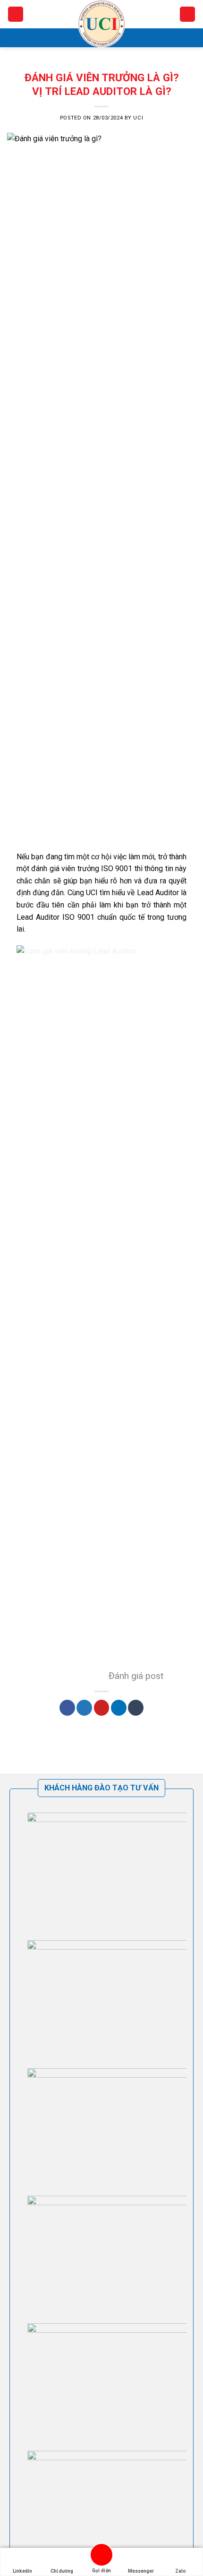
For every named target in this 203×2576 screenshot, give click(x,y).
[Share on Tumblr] (136, 1708)
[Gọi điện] (101, 2556)
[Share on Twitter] (84, 1708)
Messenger (141, 2571)
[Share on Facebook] (67, 1708)
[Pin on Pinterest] (102, 1708)
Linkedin (22, 2571)
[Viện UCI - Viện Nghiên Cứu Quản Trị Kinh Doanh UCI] (101, 24)
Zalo (181, 2571)
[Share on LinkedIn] (119, 1708)
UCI (138, 118)
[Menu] (16, 14)
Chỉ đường (62, 2571)
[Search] (187, 14)
